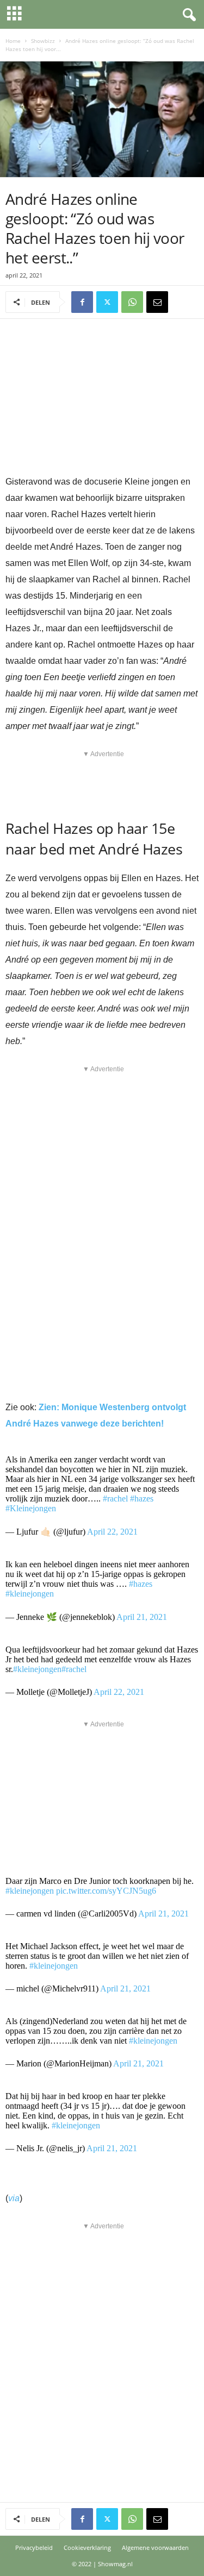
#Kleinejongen (31, 1508)
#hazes (142, 1499)
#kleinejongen (30, 1594)
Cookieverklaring (87, 2547)
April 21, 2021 (142, 1617)
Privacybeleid (34, 2547)
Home (13, 41)
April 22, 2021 (112, 1532)
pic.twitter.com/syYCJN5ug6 (106, 1891)
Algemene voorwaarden (155, 2547)
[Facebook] (82, 302)
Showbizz (43, 41)
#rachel (115, 1499)
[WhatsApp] (132, 302)
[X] (107, 302)
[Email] (157, 302)
